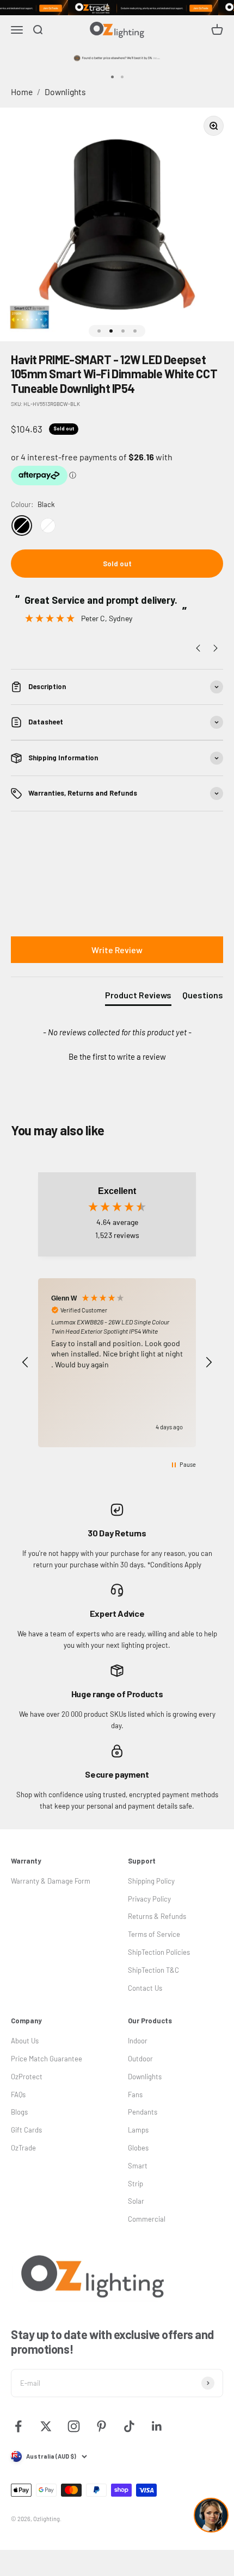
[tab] (138, 997)
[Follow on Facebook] (18, 2426)
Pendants (143, 2112)
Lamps (138, 2130)
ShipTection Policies (159, 1952)
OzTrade (23, 2148)
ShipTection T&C (153, 1970)
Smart (138, 2166)
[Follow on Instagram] (74, 2426)
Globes (138, 2148)
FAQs (18, 2094)
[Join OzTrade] (117, 8)
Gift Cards (26, 2130)
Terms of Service (154, 1934)
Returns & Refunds (157, 1916)
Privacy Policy (149, 1899)
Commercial (147, 2219)
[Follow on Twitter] (46, 2426)
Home (22, 92)
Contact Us (145, 1988)
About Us (25, 2041)
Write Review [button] (117, 950)
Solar (136, 2201)
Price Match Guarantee (47, 2059)
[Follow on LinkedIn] (157, 2426)
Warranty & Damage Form (51, 1881)
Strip (136, 2184)
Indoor (138, 2041)
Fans (135, 2094)
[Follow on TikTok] (129, 2426)
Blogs (19, 2112)
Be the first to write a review (117, 1056)
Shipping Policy (151, 1881)
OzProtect (27, 2077)
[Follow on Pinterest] (101, 2426)
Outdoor (140, 2059)
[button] (117, 1055)
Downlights (65, 92)
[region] (117, 1363)
